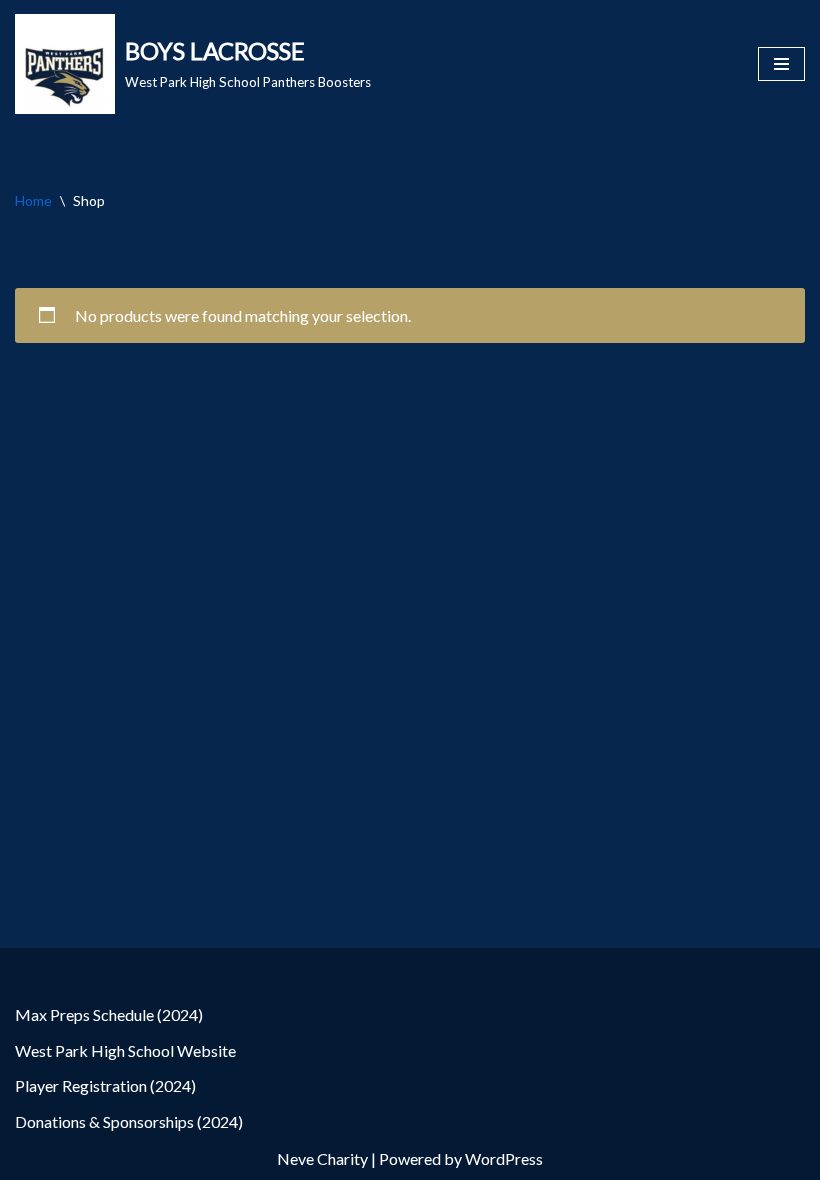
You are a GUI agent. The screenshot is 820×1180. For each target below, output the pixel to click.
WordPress (504, 1158)
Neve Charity (322, 1158)
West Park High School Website (125, 1050)
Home (33, 200)
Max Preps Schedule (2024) (109, 1014)
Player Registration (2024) (105, 1085)
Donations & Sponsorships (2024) (129, 1121)
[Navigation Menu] (781, 64)
